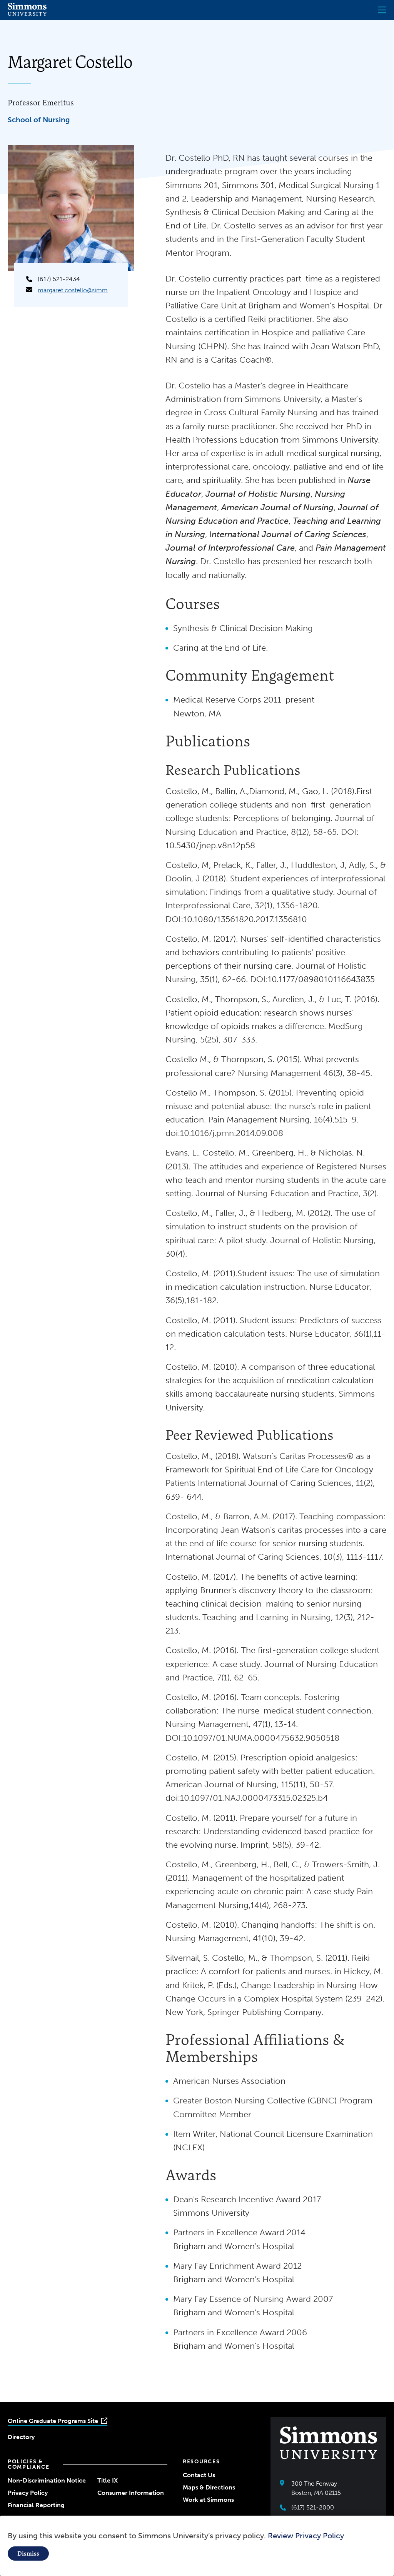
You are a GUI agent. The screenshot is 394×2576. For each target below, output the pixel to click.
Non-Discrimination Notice (47, 2480)
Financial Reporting (36, 2505)
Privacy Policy (28, 2493)
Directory (21, 2437)
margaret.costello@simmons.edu (76, 290)
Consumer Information (131, 2493)
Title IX (108, 2480)
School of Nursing (39, 120)
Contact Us (199, 2475)
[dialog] (197, 2546)
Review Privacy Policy (306, 2536)
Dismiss (28, 2554)
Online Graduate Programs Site (53, 2421)
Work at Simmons (208, 2500)
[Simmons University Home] (27, 14)
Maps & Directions (209, 2487)
